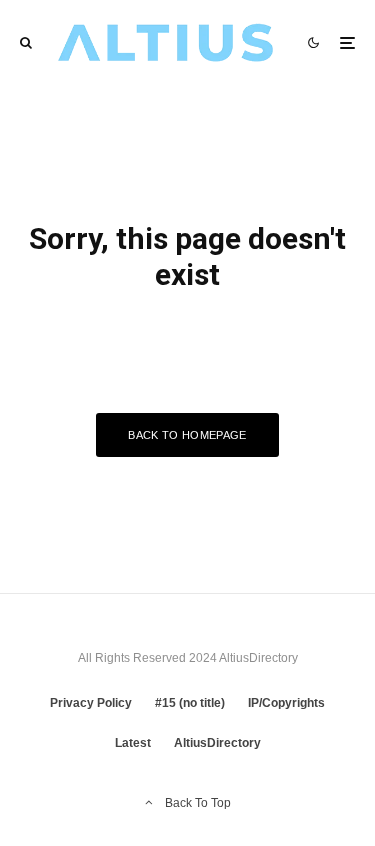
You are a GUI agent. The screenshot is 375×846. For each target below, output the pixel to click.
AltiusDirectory (217, 743)
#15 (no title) (190, 703)
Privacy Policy (91, 703)
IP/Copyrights (286, 703)
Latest (133, 743)
